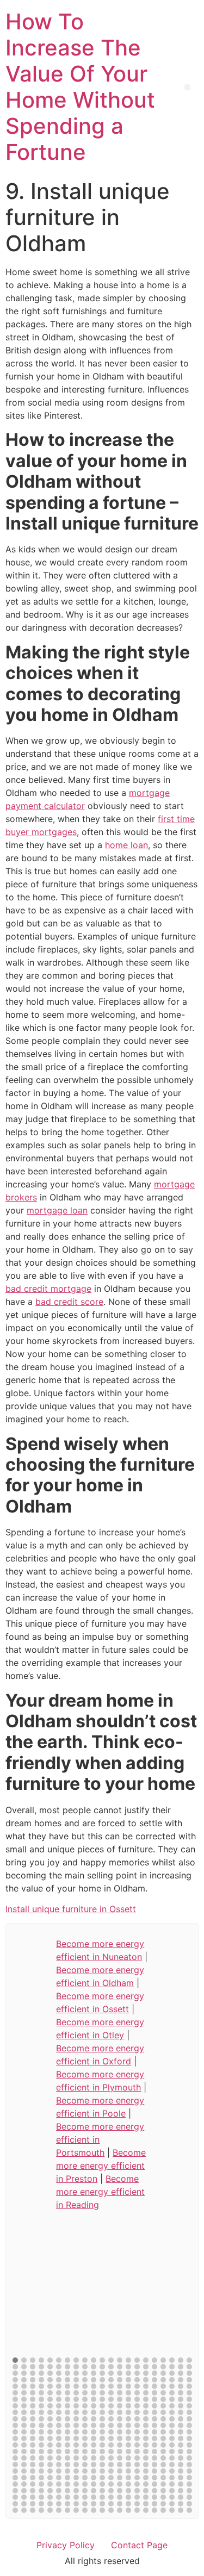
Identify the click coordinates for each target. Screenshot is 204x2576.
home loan (126, 845)
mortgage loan (57, 1210)
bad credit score (69, 1302)
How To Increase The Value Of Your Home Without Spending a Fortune (80, 87)
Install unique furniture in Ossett (71, 1909)
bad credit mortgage (48, 1289)
